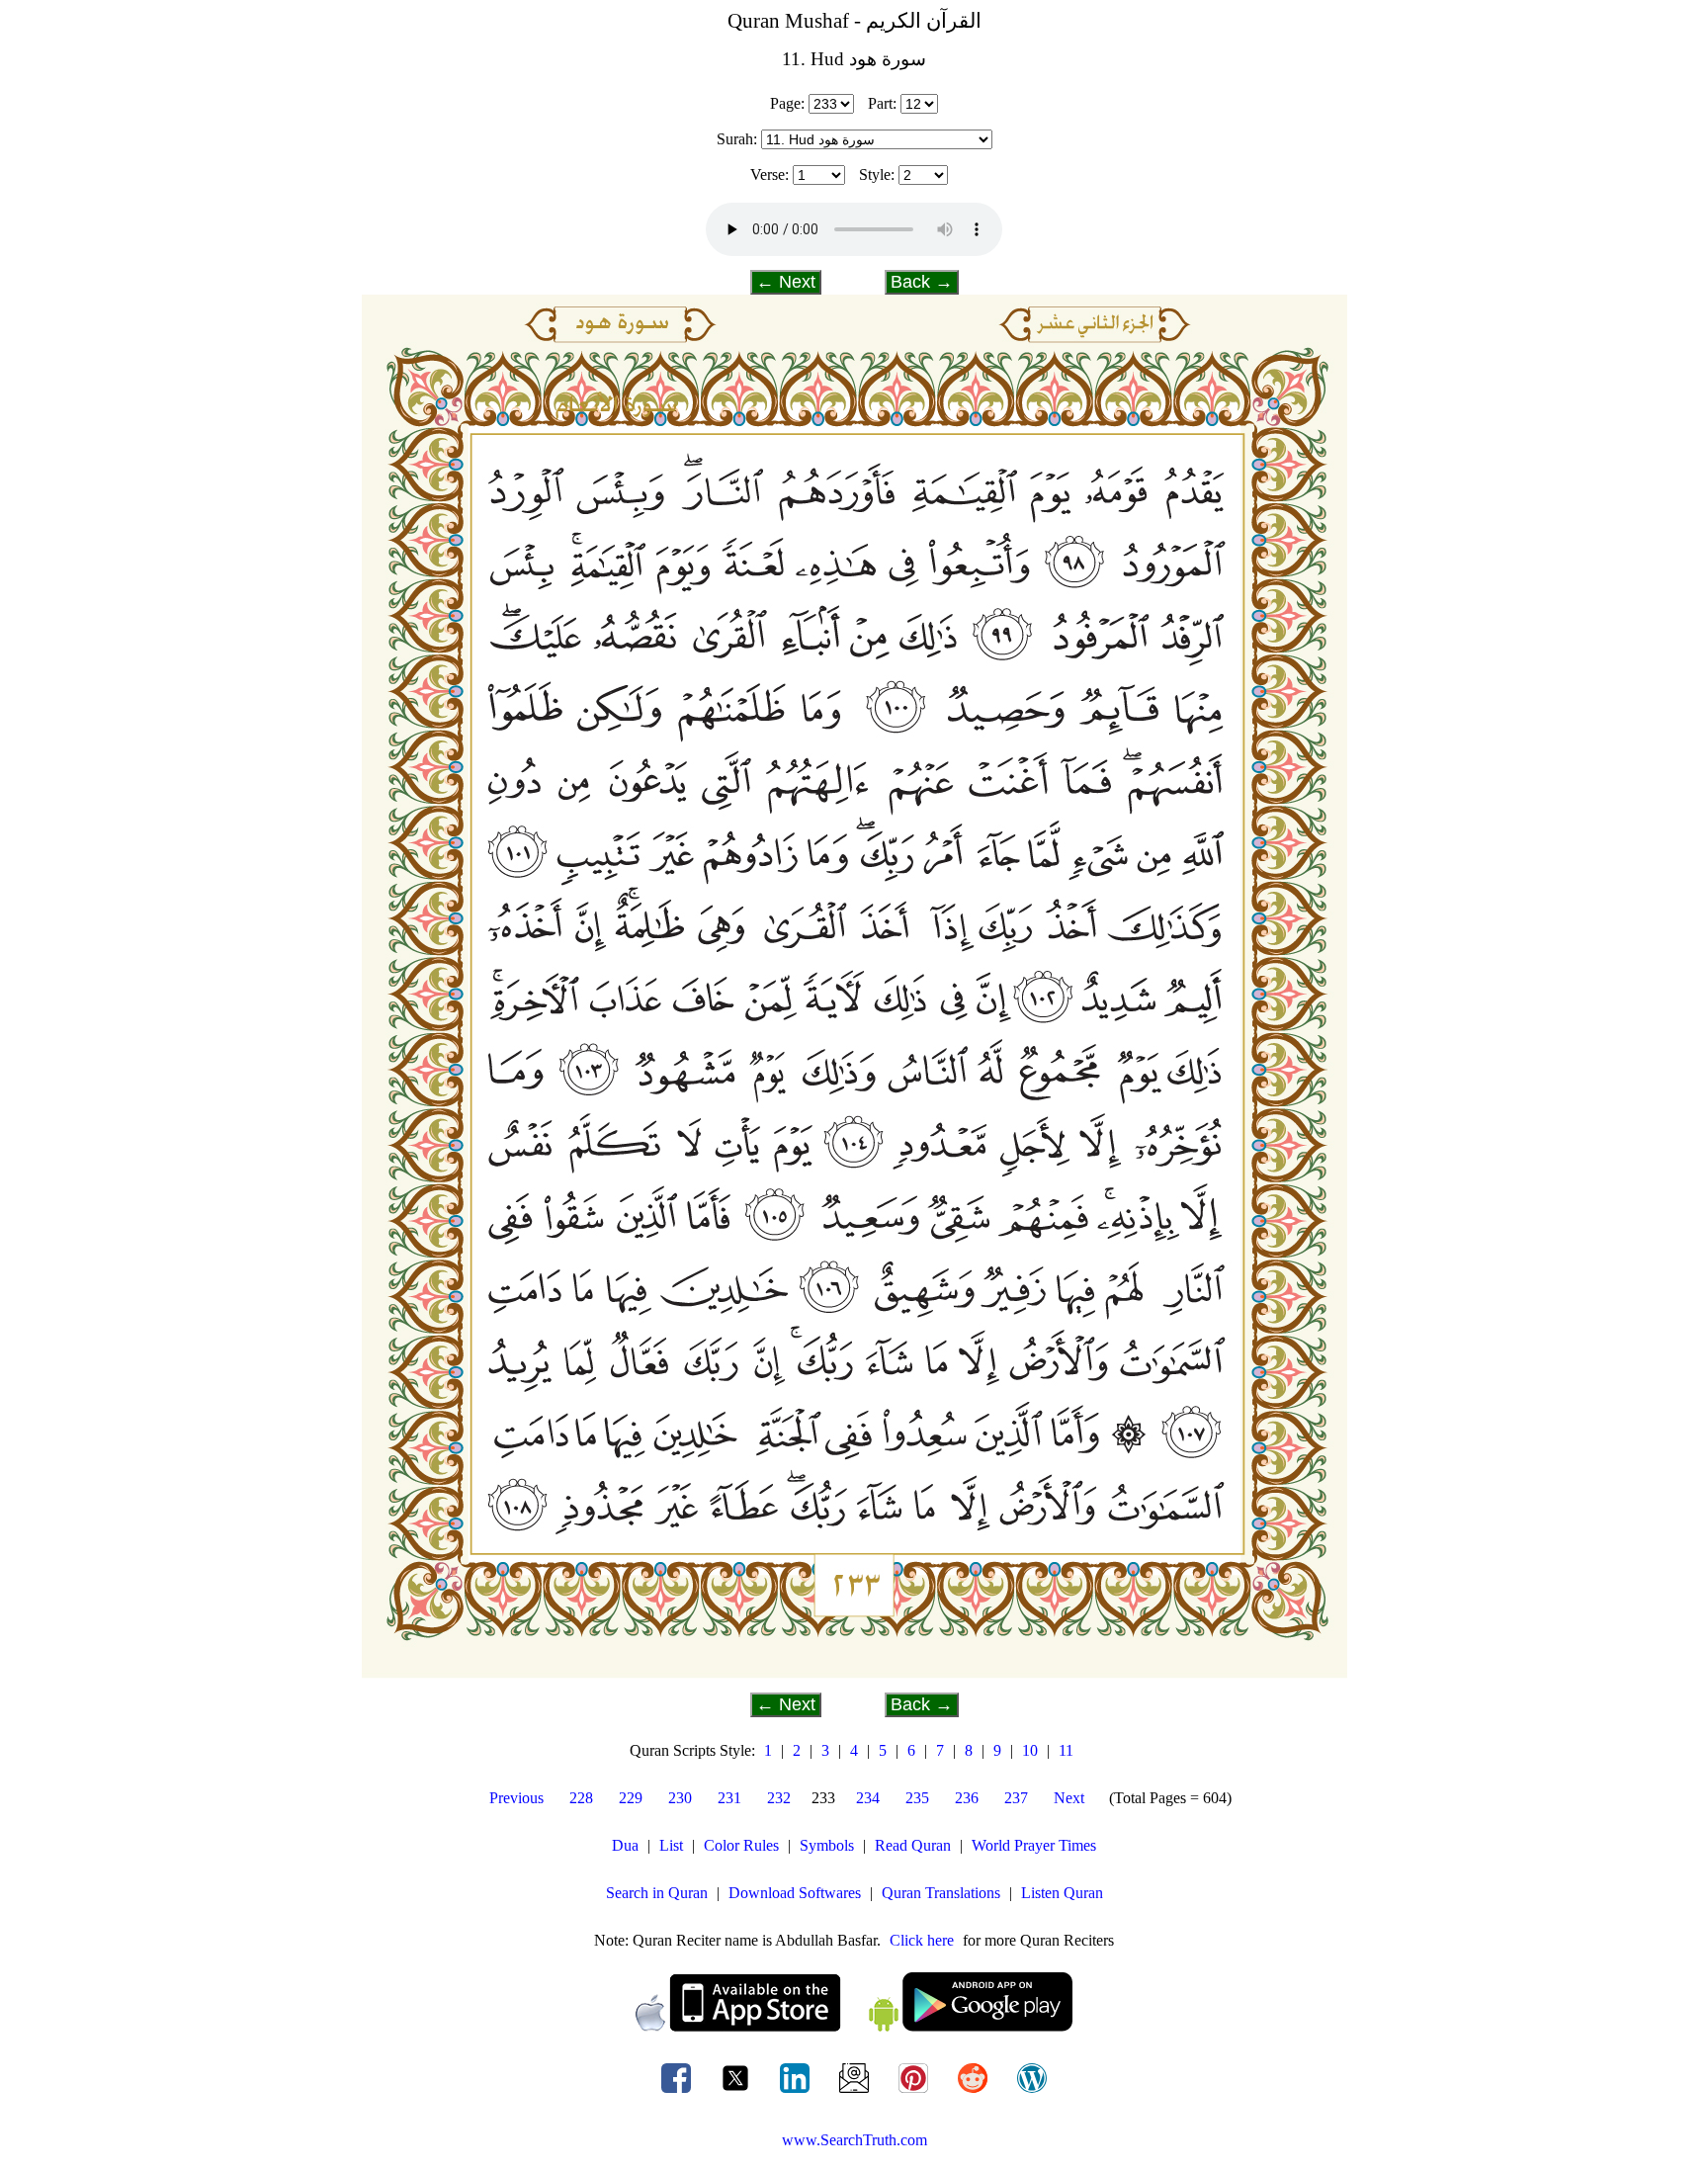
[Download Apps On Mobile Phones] (854, 2026)
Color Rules (741, 1845)
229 (631, 1798)
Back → (922, 282)
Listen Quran (1062, 1893)
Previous (516, 1798)
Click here (922, 1940)
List (671, 1845)
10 (1030, 1750)
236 (967, 1798)
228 (581, 1798)
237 (1016, 1798)
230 (680, 1798)
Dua (625, 1845)
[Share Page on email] (856, 2092)
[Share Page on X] (737, 2092)
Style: (877, 174)
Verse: (769, 174)
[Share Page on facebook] (678, 2092)
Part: (882, 103)
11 (1066, 1750)
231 (729, 1798)
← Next (786, 282)
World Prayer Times (1034, 1845)
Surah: (737, 139)
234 (868, 1798)
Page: (787, 103)
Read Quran (913, 1845)
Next (1069, 1798)
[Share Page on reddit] (975, 2092)
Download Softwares (795, 1893)
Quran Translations (941, 1893)
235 (917, 1798)
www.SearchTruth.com (854, 2140)
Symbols (827, 1845)
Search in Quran (657, 1893)
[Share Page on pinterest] (915, 2092)
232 (779, 1798)
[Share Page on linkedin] (797, 2092)
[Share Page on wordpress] (1032, 2092)
